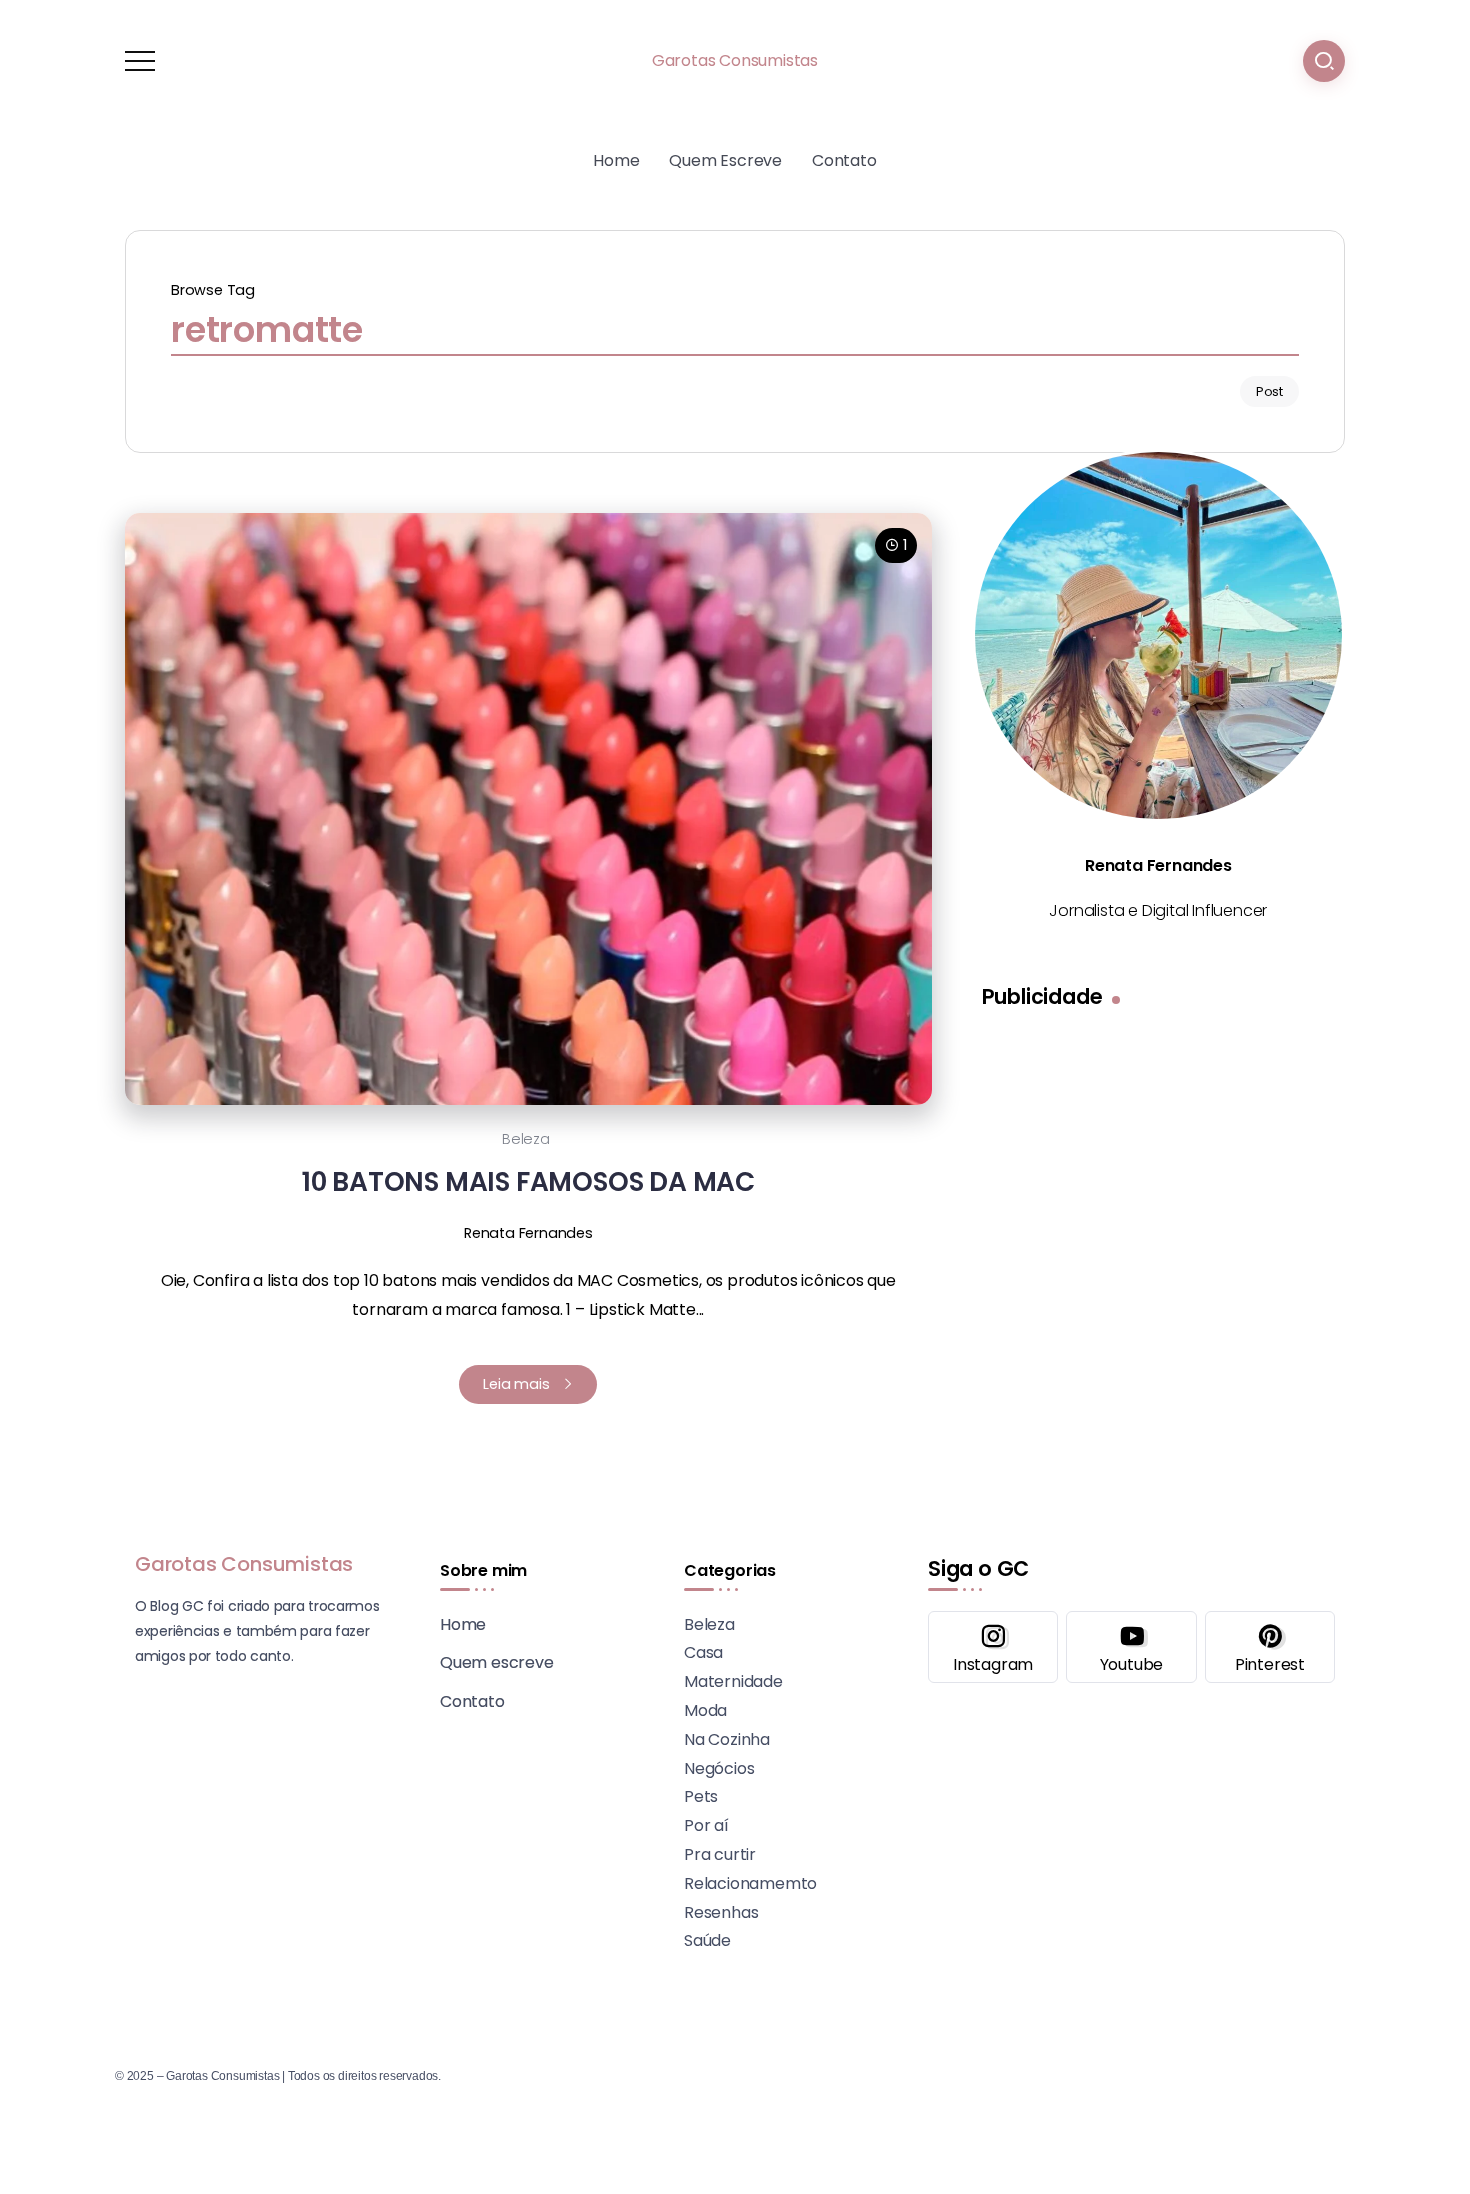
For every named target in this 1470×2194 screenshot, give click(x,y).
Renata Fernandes (528, 1233)
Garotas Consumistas (735, 60)
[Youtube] (1131, 1647)
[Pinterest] (1270, 1647)
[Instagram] (993, 1647)
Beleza (526, 1139)
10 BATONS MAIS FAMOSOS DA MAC (528, 1181)
